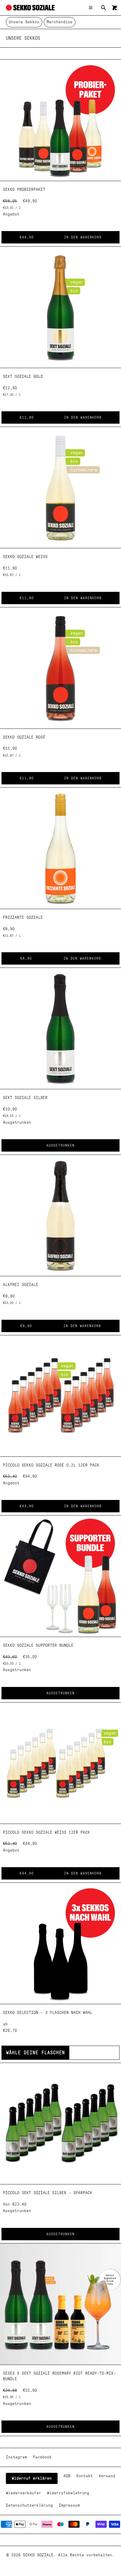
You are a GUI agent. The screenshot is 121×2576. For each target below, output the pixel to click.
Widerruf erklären (32, 2478)
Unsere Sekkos (24, 22)
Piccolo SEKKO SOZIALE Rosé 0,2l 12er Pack (51, 1465)
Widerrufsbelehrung (68, 2493)
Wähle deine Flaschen (36, 2053)
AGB (67, 2476)
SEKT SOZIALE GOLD (23, 377)
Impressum (69, 2505)
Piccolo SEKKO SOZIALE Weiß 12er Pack (46, 1832)
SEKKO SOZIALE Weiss (25, 557)
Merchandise (60, 22)
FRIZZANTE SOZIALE (23, 918)
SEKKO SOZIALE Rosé (24, 737)
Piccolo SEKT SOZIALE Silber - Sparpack (48, 2193)
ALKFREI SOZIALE (21, 1285)
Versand (107, 2476)
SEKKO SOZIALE (38, 2555)
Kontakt (85, 2476)
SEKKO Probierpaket (24, 190)
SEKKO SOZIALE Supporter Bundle (38, 1646)
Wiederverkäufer (23, 2493)
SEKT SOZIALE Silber (25, 1098)
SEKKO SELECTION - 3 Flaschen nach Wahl (48, 2013)
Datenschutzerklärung (29, 2505)
